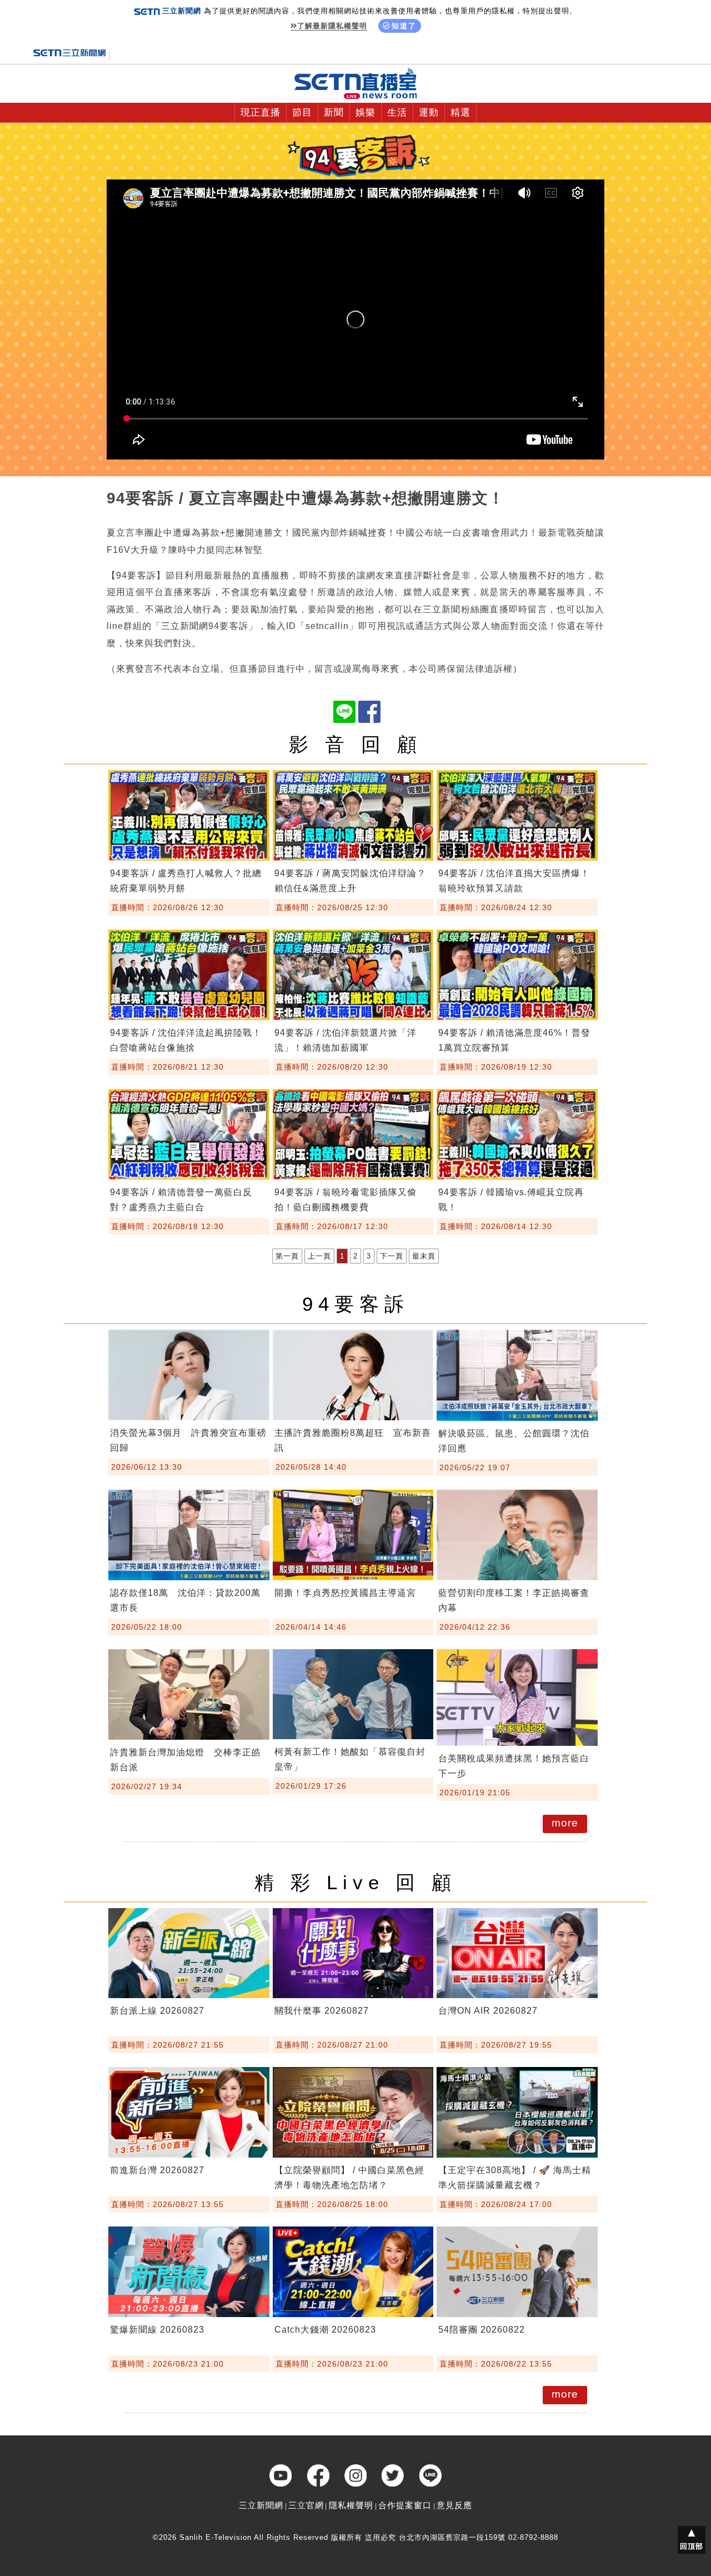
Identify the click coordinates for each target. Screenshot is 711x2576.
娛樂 (365, 113)
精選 (460, 113)
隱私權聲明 (351, 2505)
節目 (302, 113)
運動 (429, 113)
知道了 (404, 26)
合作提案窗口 (405, 2505)
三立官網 (306, 2505)
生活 (397, 113)
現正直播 (261, 113)
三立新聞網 (261, 2505)
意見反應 (454, 2505)
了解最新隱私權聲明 (332, 26)
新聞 (334, 113)
